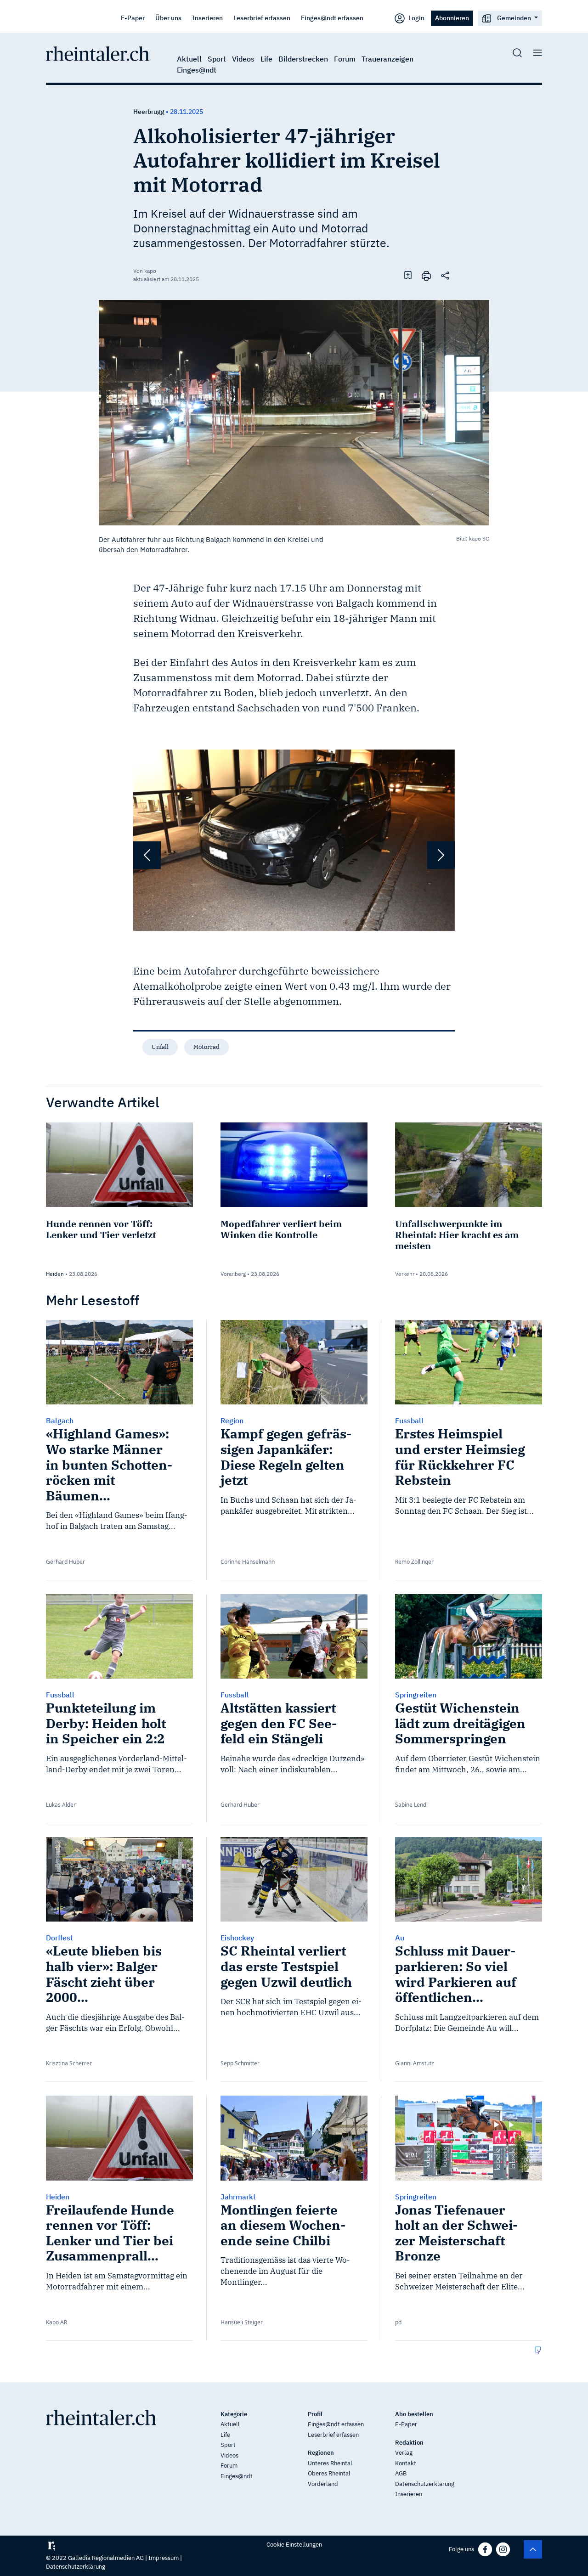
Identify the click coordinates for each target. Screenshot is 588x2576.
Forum (345, 59)
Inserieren (207, 18)
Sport (217, 59)
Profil (315, 2414)
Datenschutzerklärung (425, 2484)
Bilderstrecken (303, 59)
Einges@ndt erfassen (332, 18)
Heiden (55, 1274)
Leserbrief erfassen (262, 18)
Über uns (168, 18)
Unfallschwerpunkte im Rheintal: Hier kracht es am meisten (457, 1235)
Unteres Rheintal (330, 2463)
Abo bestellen (414, 2414)
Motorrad (206, 1047)
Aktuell (189, 59)
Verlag (404, 2453)
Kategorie (234, 2414)
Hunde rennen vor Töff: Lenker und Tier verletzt (101, 1229)
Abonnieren (452, 18)
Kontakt (406, 2463)
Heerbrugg (149, 112)
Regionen (321, 2453)
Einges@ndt (197, 70)
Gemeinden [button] (514, 18)
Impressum (164, 2558)
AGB (401, 2473)
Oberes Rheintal (329, 2473)
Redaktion (409, 2443)
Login (416, 18)
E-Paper (133, 18)
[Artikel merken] (408, 275)
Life (266, 59)
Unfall (160, 1047)
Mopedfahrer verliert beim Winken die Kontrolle (281, 1229)
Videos (243, 59)
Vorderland (323, 2484)
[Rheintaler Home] (98, 53)
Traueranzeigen (387, 59)
